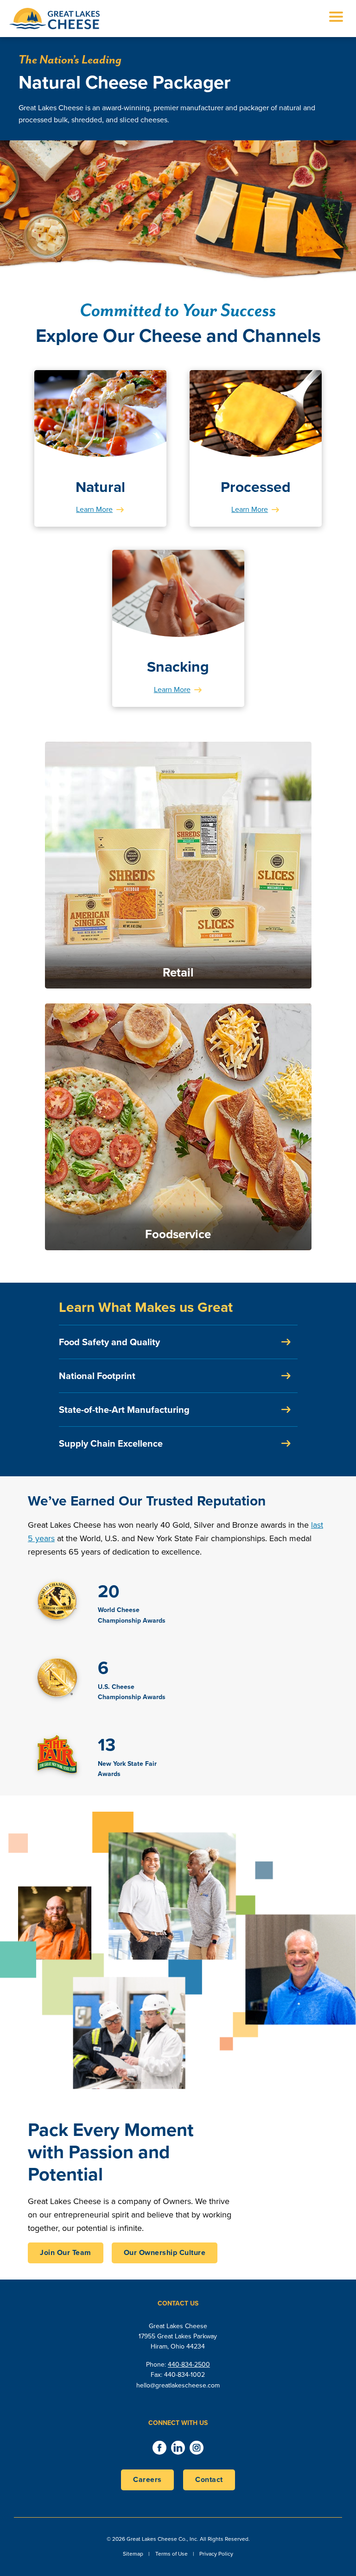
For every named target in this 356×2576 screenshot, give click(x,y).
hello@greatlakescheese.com (178, 2385)
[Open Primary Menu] (336, 19)
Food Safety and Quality (109, 1342)
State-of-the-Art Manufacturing (124, 1410)
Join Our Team (66, 2252)
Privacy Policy (216, 2554)
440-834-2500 (189, 2365)
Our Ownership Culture (165, 2252)
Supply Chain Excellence (111, 1443)
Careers (147, 2479)
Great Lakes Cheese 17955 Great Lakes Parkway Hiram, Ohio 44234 (178, 2337)
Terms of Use (172, 2554)
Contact (209, 2479)
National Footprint (97, 1376)
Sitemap (133, 2554)
